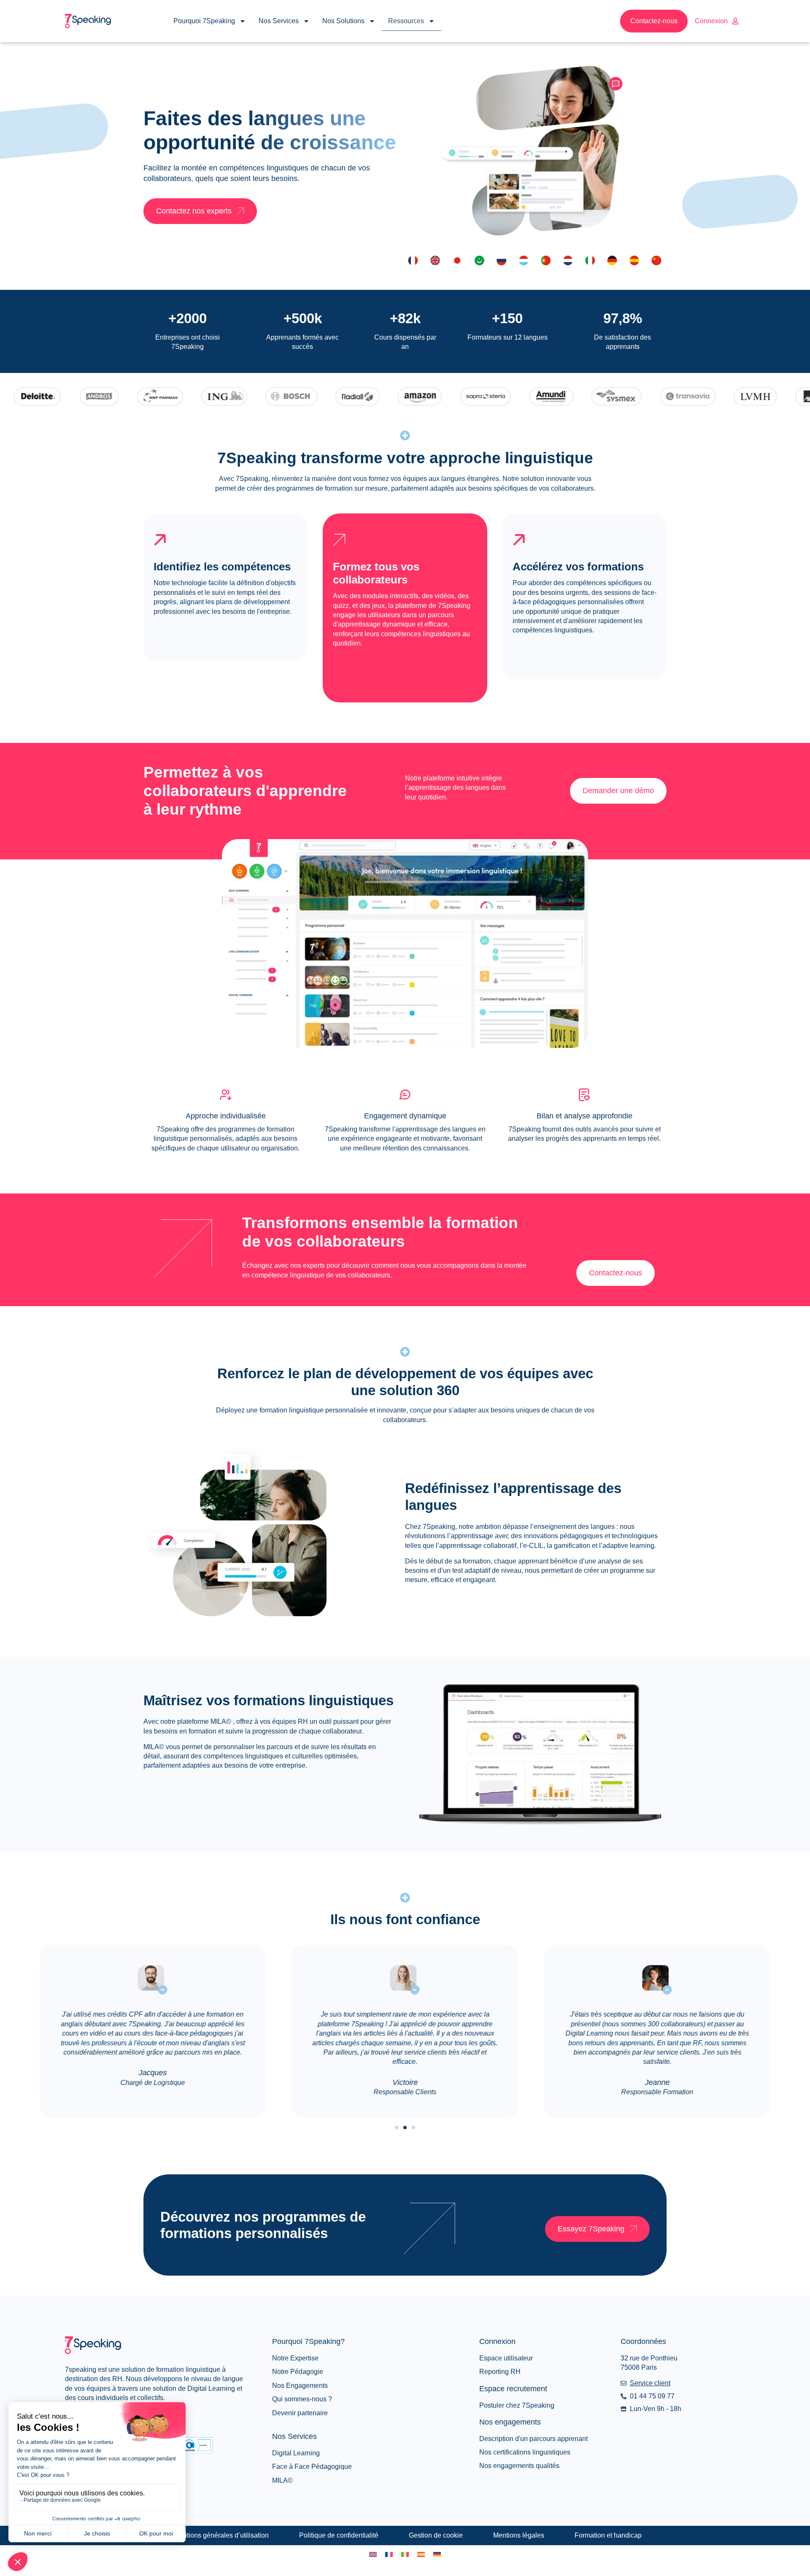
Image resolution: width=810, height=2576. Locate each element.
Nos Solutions (343, 21)
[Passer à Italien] (405, 2554)
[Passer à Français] (389, 2554)
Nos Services (279, 21)
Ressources (406, 21)
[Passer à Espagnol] (421, 2554)
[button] (397, 2128)
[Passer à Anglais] (373, 2554)
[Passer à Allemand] (437, 2554)
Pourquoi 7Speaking (204, 21)
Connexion (711, 21)
